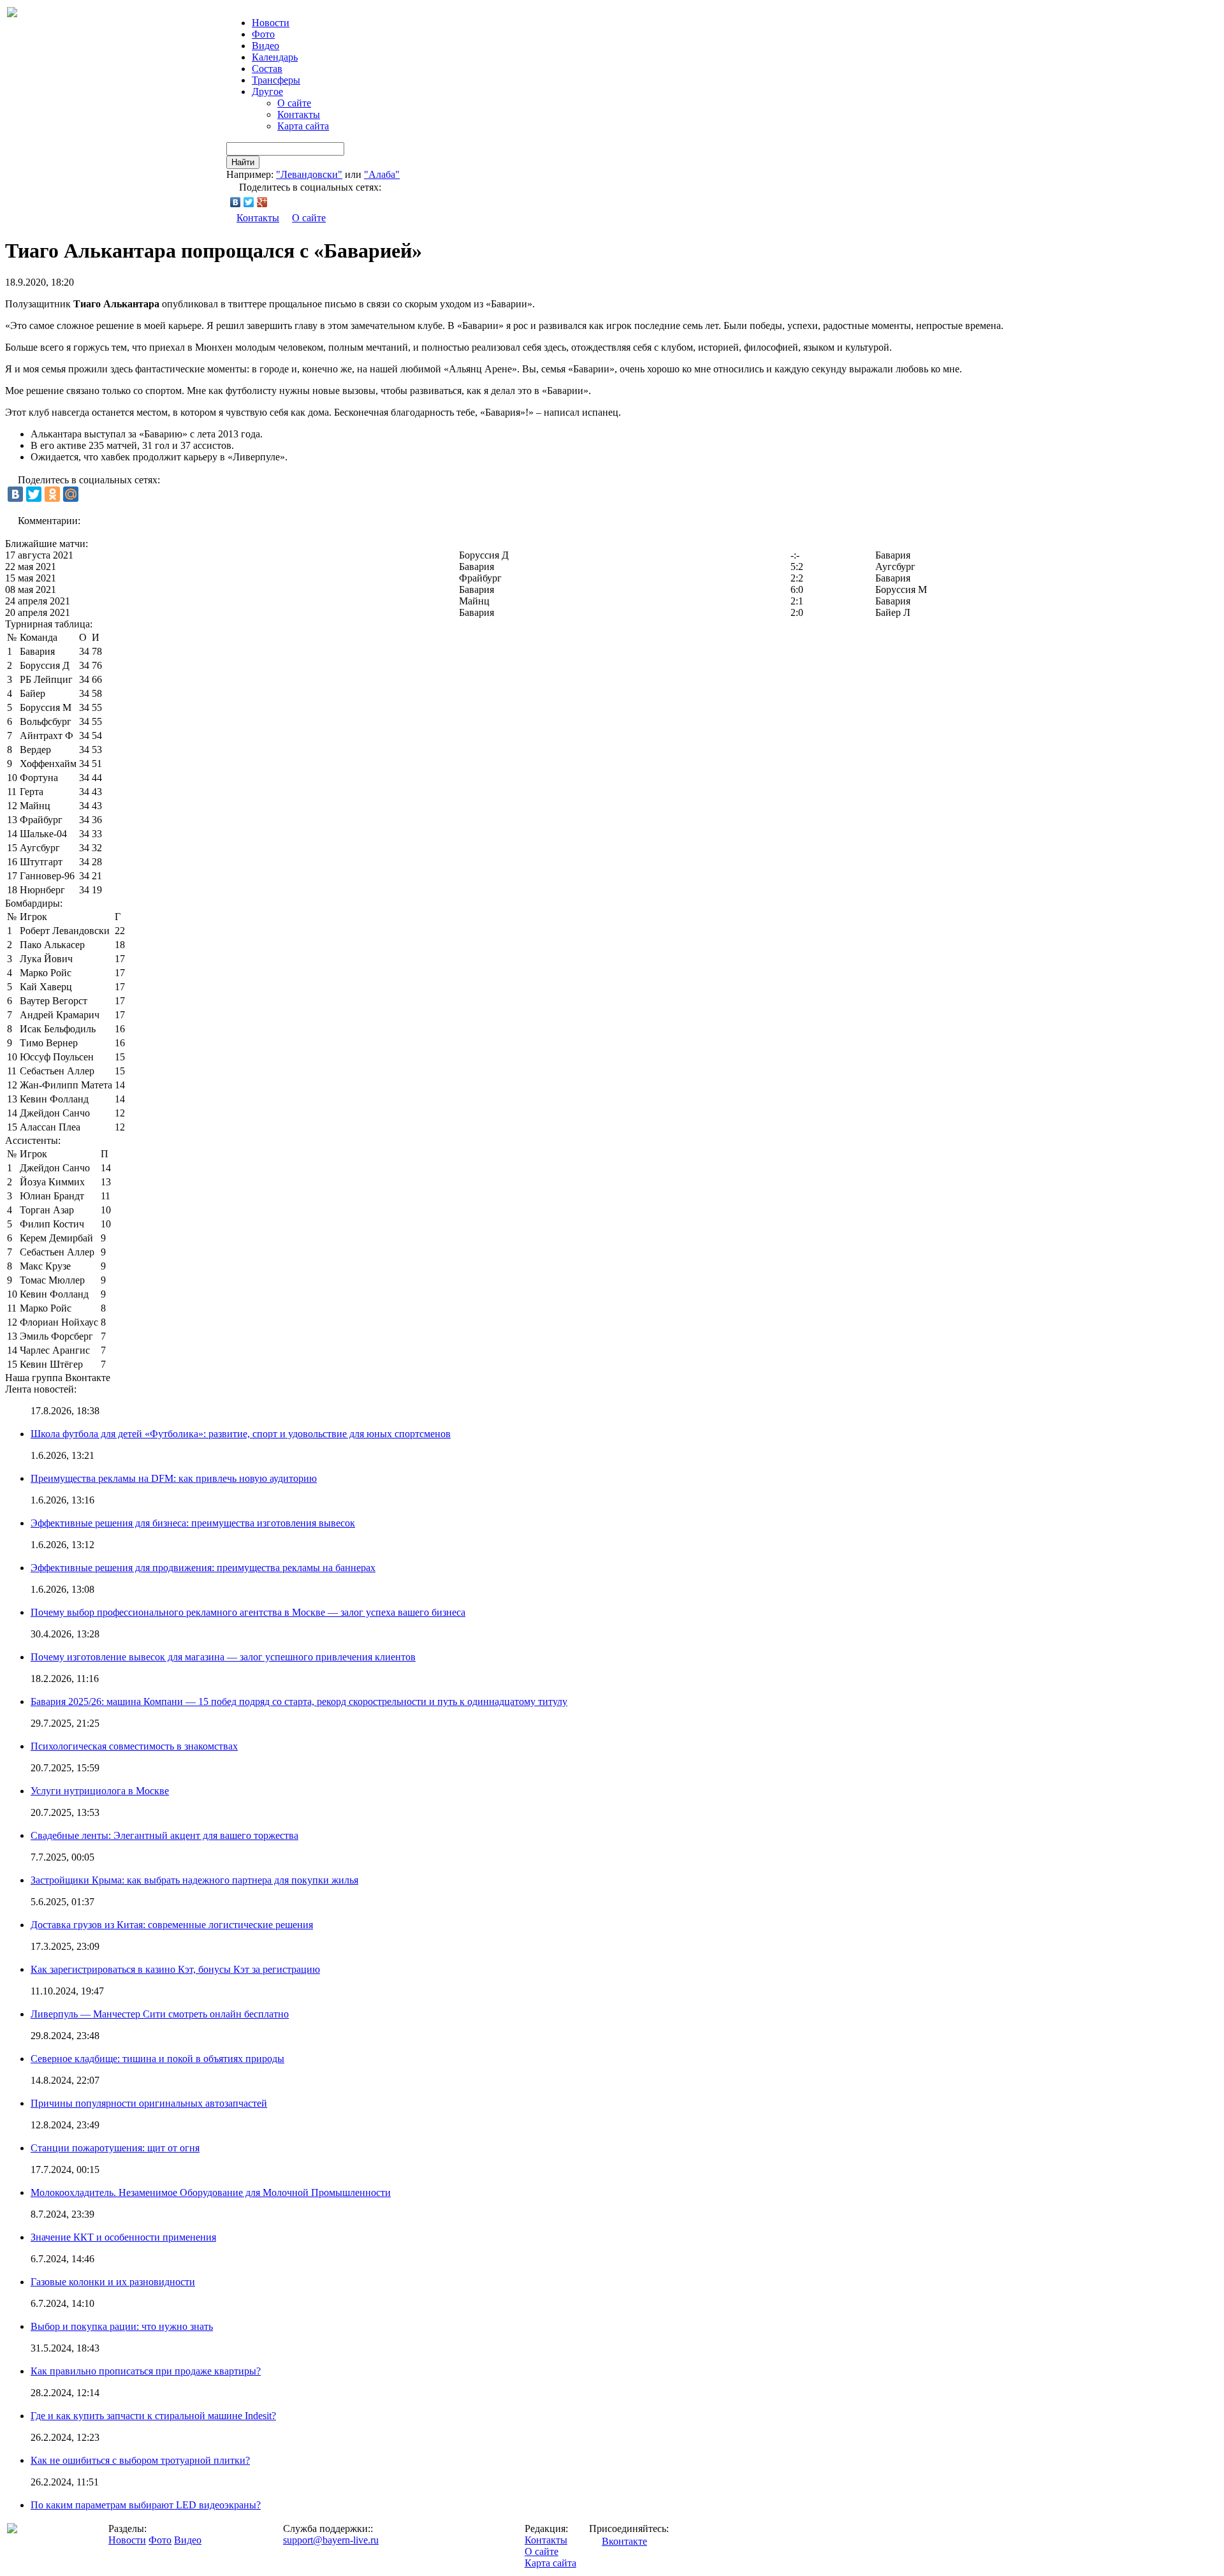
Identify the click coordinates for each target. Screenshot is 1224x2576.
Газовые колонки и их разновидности (113, 2282)
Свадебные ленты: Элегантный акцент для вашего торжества (164, 1835)
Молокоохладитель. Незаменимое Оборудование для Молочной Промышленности (211, 2192)
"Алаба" (382, 174)
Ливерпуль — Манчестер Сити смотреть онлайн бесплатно (160, 2014)
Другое (267, 91)
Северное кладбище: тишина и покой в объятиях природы (157, 2059)
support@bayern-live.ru (331, 2540)
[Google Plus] (262, 202)
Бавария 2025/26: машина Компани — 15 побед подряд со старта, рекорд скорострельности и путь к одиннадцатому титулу (299, 1701)
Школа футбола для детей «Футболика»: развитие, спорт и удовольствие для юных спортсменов (241, 1434)
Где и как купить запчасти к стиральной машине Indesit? (153, 2416)
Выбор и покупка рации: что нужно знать (122, 2326)
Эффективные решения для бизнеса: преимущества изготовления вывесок (193, 1523)
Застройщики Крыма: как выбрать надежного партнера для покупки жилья (194, 1880)
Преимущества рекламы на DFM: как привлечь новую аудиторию (174, 1478)
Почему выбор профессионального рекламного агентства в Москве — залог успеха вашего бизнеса (248, 1612)
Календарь (275, 57)
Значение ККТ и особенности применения (123, 2237)
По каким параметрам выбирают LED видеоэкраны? (146, 2505)
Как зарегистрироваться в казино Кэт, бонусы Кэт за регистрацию (175, 1969)
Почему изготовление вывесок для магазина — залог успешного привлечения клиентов (223, 1657)
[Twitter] (249, 202)
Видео (266, 46)
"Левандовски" (309, 174)
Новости (127, 2540)
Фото (263, 34)
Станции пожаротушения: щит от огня (115, 2148)
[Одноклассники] (52, 494)
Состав (267, 69)
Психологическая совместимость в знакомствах (134, 1746)
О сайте (294, 103)
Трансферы (276, 80)
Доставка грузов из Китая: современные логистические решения (172, 1925)
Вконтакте (624, 2541)
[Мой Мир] (71, 494)
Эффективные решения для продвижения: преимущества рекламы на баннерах (203, 1568)
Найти (243, 162)
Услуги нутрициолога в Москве (100, 1791)
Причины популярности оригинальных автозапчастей (149, 2103)
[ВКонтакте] (236, 202)
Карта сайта (303, 126)
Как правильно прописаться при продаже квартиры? (146, 2371)
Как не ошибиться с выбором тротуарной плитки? (140, 2460)
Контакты (299, 114)
